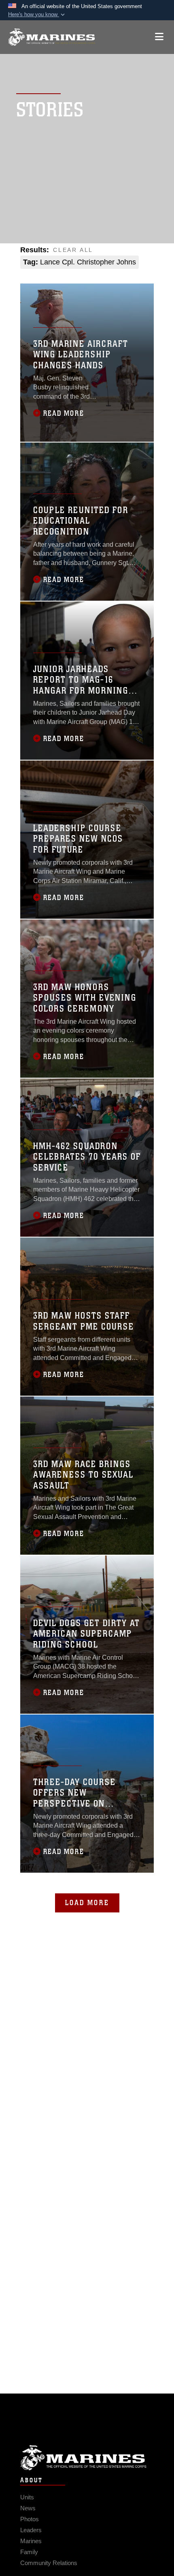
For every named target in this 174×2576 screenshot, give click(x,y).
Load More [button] (87, 1903)
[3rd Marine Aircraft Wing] (52, 37)
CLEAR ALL (73, 250)
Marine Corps (87, 2458)
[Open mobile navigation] (159, 37)
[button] (37, 15)
